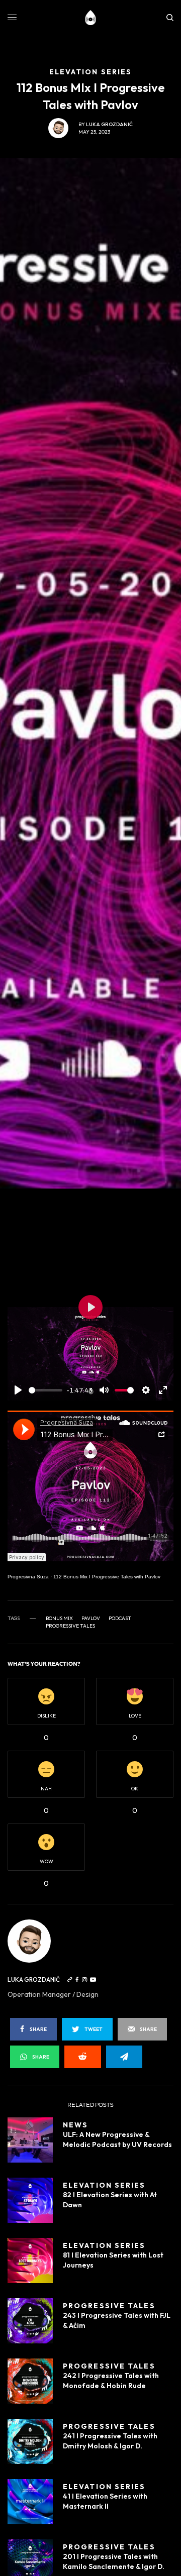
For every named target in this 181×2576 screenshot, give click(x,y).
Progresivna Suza (28, 1577)
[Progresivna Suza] (91, 18)
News (75, 2125)
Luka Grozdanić (109, 124)
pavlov (91, 1619)
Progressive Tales (70, 1626)
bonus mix (59, 1619)
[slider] (46, 1390)
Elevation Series (104, 2185)
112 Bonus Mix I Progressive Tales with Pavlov (107, 1577)
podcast (120, 1619)
